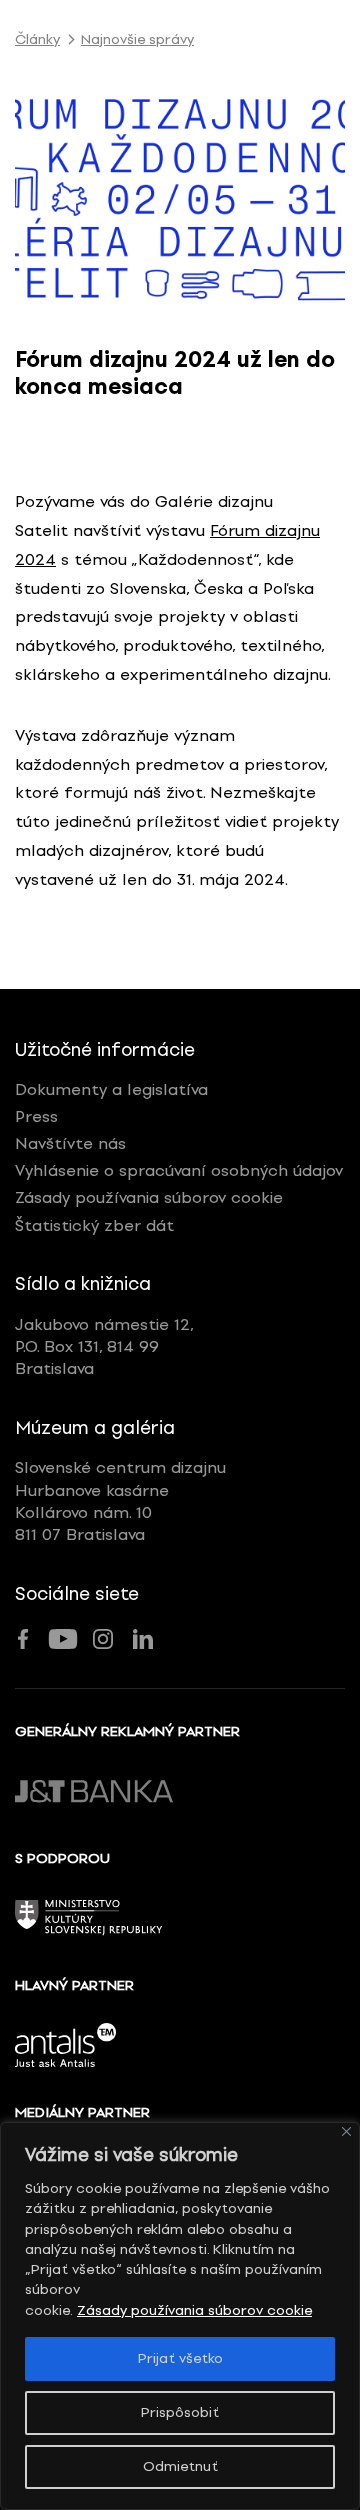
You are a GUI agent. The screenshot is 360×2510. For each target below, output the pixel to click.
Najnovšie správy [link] (137, 40)
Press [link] (36, 1116)
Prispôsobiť (180, 2412)
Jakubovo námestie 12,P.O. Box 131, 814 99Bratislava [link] (104, 1347)
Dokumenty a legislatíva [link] (111, 1089)
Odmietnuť (180, 2466)
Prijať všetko (180, 2358)
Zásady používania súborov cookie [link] (194, 2310)
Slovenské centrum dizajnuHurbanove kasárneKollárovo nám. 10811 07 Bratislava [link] (120, 1501)
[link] (180, 198)
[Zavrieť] (346, 2131)
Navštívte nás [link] (70, 1143)
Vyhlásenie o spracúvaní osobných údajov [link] (179, 1170)
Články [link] (37, 40)
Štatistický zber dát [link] (94, 1225)
